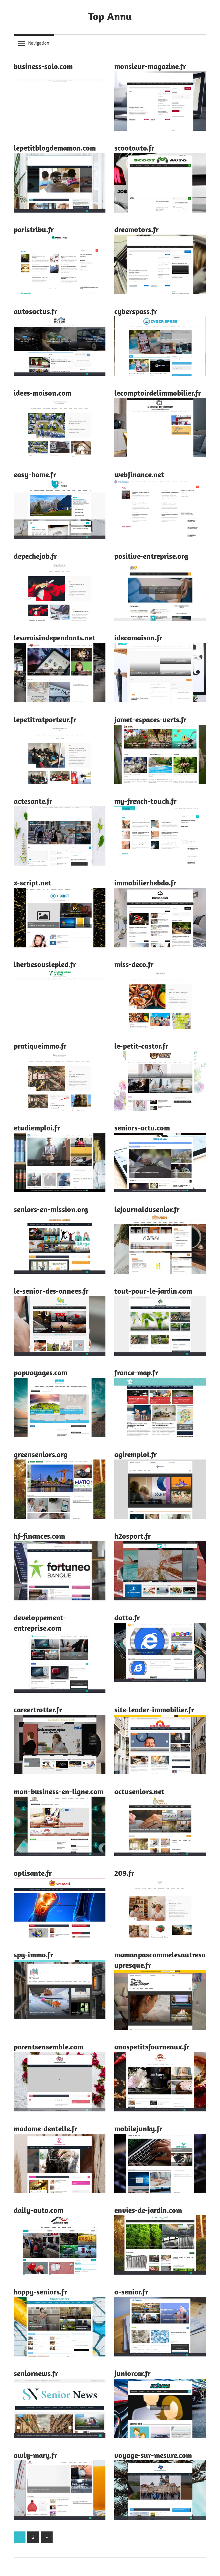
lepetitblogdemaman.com (55, 148)
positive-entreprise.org (151, 556)
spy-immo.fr (33, 1955)
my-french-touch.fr (145, 801)
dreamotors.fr (136, 229)
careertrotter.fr (38, 1710)
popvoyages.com (41, 1372)
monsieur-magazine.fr (150, 66)
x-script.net (32, 883)
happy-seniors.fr (40, 2292)
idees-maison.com (43, 393)
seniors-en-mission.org (51, 1209)
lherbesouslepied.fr (45, 964)
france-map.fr (136, 1372)
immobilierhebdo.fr (145, 883)
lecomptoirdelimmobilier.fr (158, 393)
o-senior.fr (131, 2292)
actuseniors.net (139, 1791)
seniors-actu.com (142, 1128)
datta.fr (127, 1617)
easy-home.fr (35, 474)
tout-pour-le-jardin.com (153, 1291)
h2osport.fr (133, 1536)
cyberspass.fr (136, 311)
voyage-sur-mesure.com (153, 2455)
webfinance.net (139, 474)
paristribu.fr (34, 229)
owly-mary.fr (35, 2455)
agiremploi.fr (135, 1454)
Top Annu (110, 16)
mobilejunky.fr (138, 2128)
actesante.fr (33, 801)
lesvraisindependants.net (54, 638)
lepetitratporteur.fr (45, 719)
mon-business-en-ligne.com (58, 1791)
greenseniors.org (41, 1454)
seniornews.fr (36, 2373)
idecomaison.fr (138, 638)
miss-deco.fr (134, 964)
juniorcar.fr (132, 2373)
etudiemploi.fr (37, 1128)
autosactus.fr (35, 311)
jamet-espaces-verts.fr (150, 719)
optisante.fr (33, 1873)
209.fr (124, 1873)
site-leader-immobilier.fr (154, 1710)
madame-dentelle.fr (45, 2128)
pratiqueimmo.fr (40, 1046)
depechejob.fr (35, 556)
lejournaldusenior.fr (147, 1209)
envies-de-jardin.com (148, 2210)
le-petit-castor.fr (141, 1046)
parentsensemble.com (48, 2047)
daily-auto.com (38, 2210)
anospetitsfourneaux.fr (152, 2047)
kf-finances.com (39, 1536)
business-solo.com (43, 66)
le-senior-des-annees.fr (51, 1291)
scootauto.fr (134, 148)
